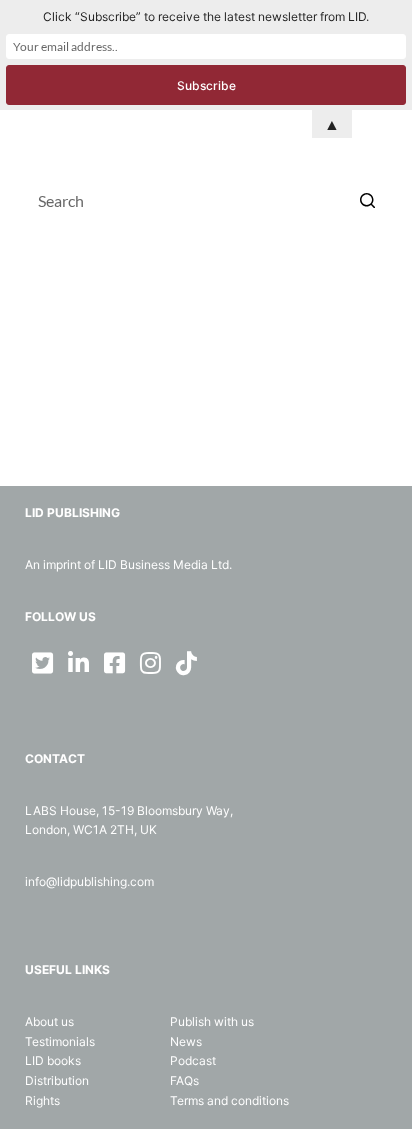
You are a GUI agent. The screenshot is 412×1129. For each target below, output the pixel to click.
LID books (53, 1060)
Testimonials (60, 1041)
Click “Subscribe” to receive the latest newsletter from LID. (206, 16)
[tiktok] (187, 663)
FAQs (184, 1080)
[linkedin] (79, 663)
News (186, 1041)
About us (49, 1021)
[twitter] (43, 663)
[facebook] (115, 663)
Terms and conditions (229, 1100)
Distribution (57, 1080)
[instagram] (151, 663)
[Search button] (367, 200)
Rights (42, 1100)
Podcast (193, 1060)
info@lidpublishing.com (89, 881)
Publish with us (212, 1021)
